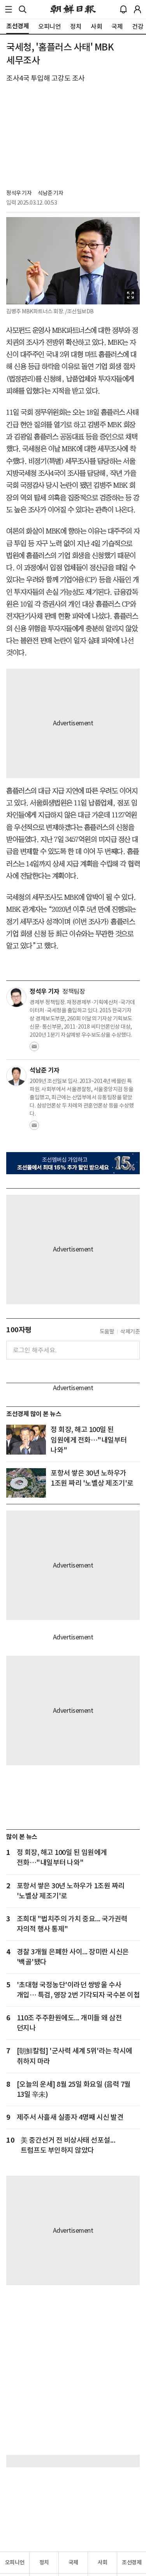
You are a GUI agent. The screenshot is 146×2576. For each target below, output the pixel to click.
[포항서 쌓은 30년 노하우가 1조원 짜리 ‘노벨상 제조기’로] (26, 1483)
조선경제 (132, 2562)
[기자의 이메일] (34, 1049)
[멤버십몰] (73, 1163)
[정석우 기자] (16, 997)
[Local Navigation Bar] (9, 9)
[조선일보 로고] (73, 9)
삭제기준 (130, 1331)
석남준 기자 (50, 193)
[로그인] (137, 9)
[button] (9, 9)
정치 (44, 2562)
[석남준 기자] (16, 1076)
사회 (103, 2562)
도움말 (107, 1331)
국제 (73, 2562)
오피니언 (15, 2562)
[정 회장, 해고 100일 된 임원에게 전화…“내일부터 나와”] (26, 1440)
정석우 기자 (19, 193)
